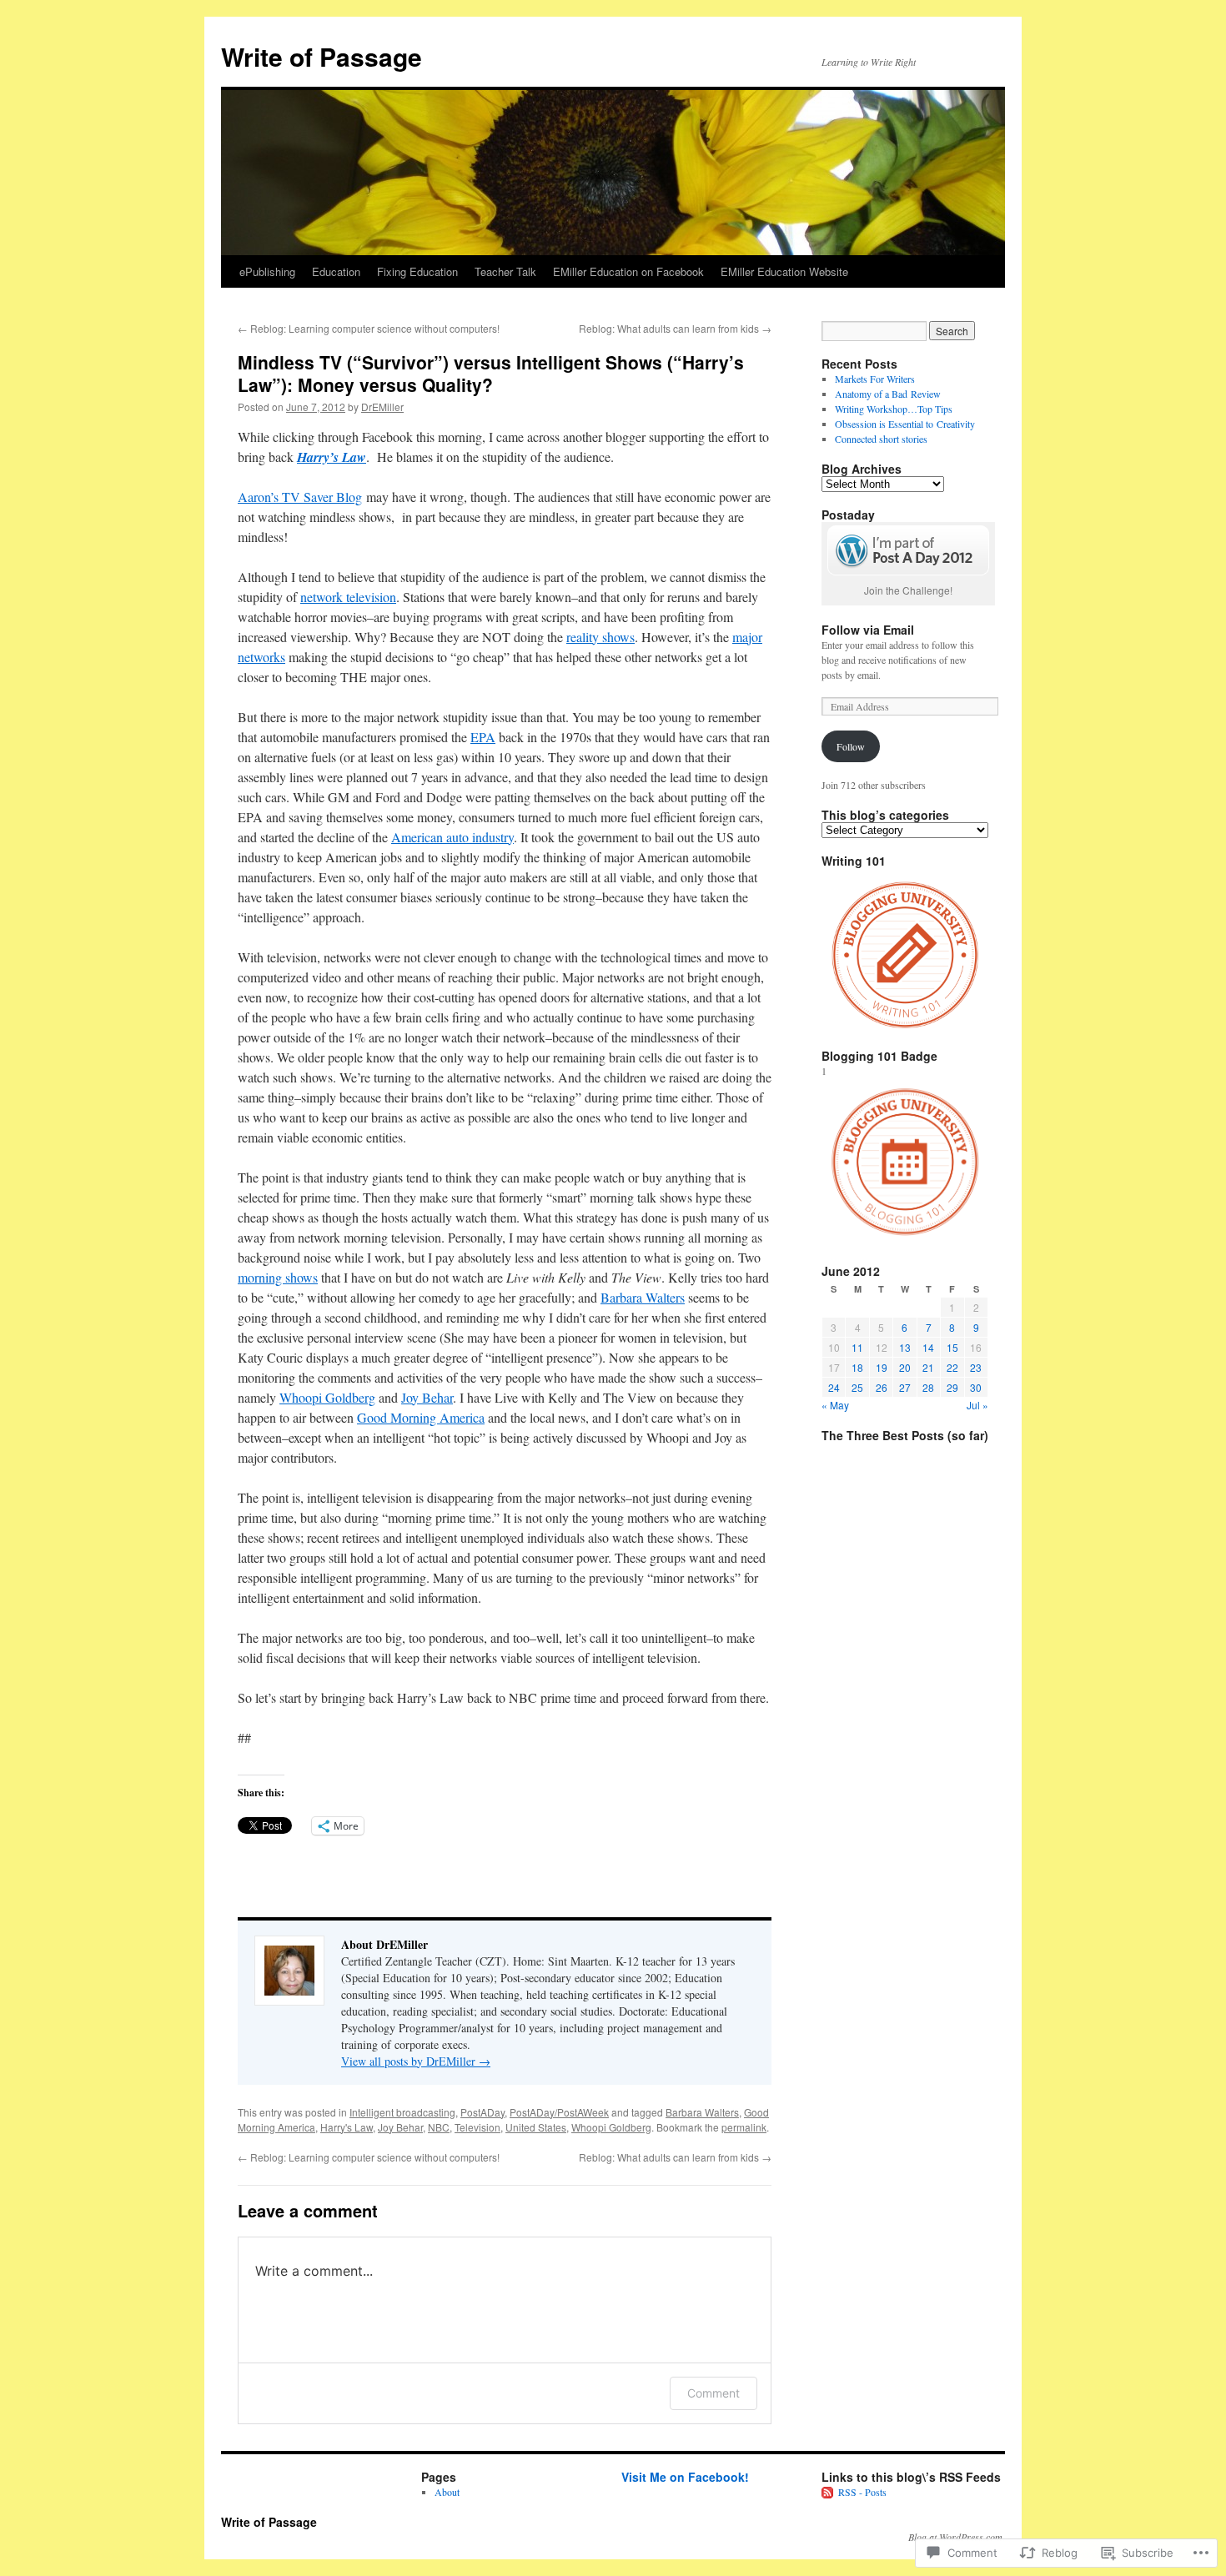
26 (882, 1387)
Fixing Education (417, 271)
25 (857, 1387)
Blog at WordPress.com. (957, 2537)
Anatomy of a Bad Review (888, 394)
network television (348, 597)
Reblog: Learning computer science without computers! (369, 328)
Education (336, 271)
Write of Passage (322, 56)
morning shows (278, 1277)
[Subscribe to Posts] (828, 2492)
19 (882, 1367)
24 (834, 1387)
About (447, 2492)
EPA (483, 737)
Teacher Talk (505, 271)
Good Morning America (421, 1417)
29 (952, 1387)
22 (952, 1367)
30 (976, 1387)
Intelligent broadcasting (402, 2112)
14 (928, 1347)
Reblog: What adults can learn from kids (675, 328)
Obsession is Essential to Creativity (905, 424)
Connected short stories (881, 439)
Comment (713, 2393)
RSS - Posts (862, 2492)
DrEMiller (382, 407)
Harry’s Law (332, 457)
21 (928, 1367)
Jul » (977, 1405)
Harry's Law (347, 2127)
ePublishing (267, 271)
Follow (851, 746)
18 (857, 1367)
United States (536, 2127)
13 (905, 1347)
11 (857, 1347)
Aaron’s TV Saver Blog (300, 497)
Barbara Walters (643, 1297)
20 (905, 1367)
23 (976, 1367)
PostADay (482, 2112)
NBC (439, 2127)
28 (928, 1387)
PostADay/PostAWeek (559, 2112)
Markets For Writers (875, 379)
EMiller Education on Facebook (628, 271)
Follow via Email (868, 630)
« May (835, 1405)
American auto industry (452, 837)
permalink (744, 2127)
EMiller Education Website (784, 271)
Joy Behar (427, 1397)
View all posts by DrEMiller (416, 2061)
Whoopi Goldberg (327, 1397)
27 (905, 1387)
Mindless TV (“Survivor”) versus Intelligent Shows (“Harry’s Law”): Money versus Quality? (491, 373)
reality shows (600, 637)
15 (952, 1347)
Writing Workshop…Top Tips (894, 409)
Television (477, 2127)
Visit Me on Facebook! (685, 2477)
